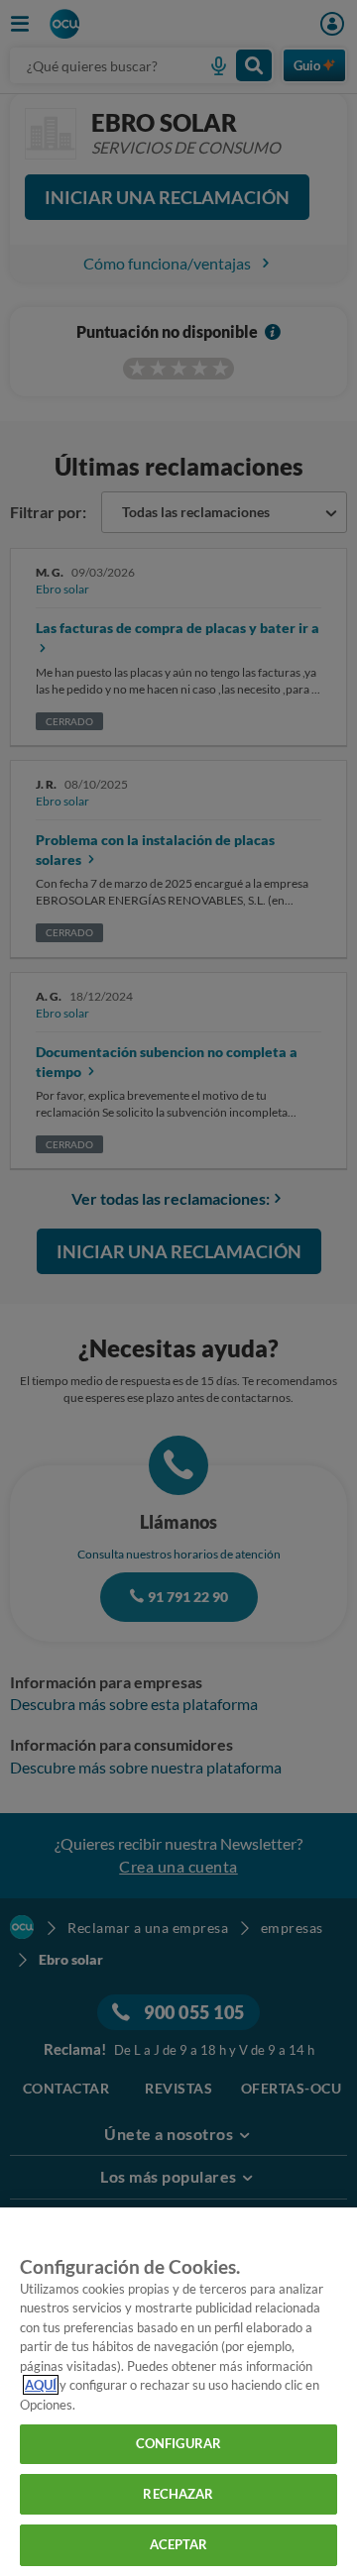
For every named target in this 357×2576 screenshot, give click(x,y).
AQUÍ (41, 2385)
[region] (178, 2392)
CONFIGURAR (178, 2443)
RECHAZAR (178, 2494)
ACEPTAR (179, 2544)
